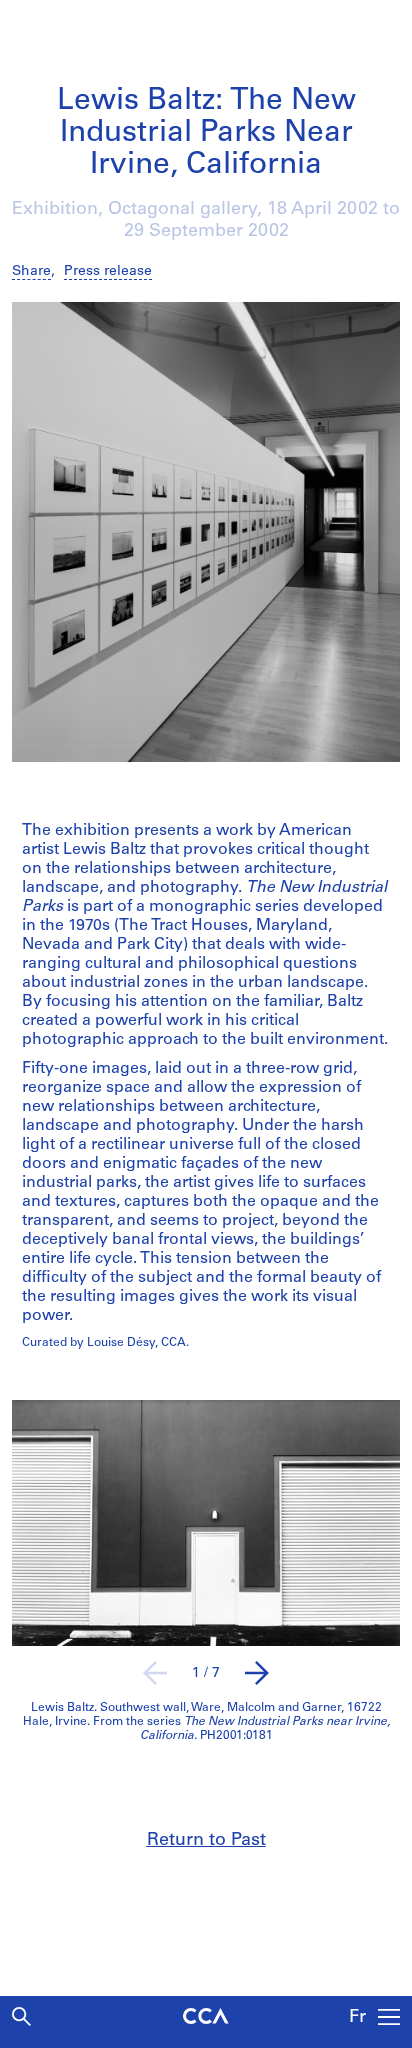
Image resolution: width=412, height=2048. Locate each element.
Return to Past (206, 1841)
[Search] (21, 2016)
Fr (357, 2018)
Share (31, 271)
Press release (108, 271)
